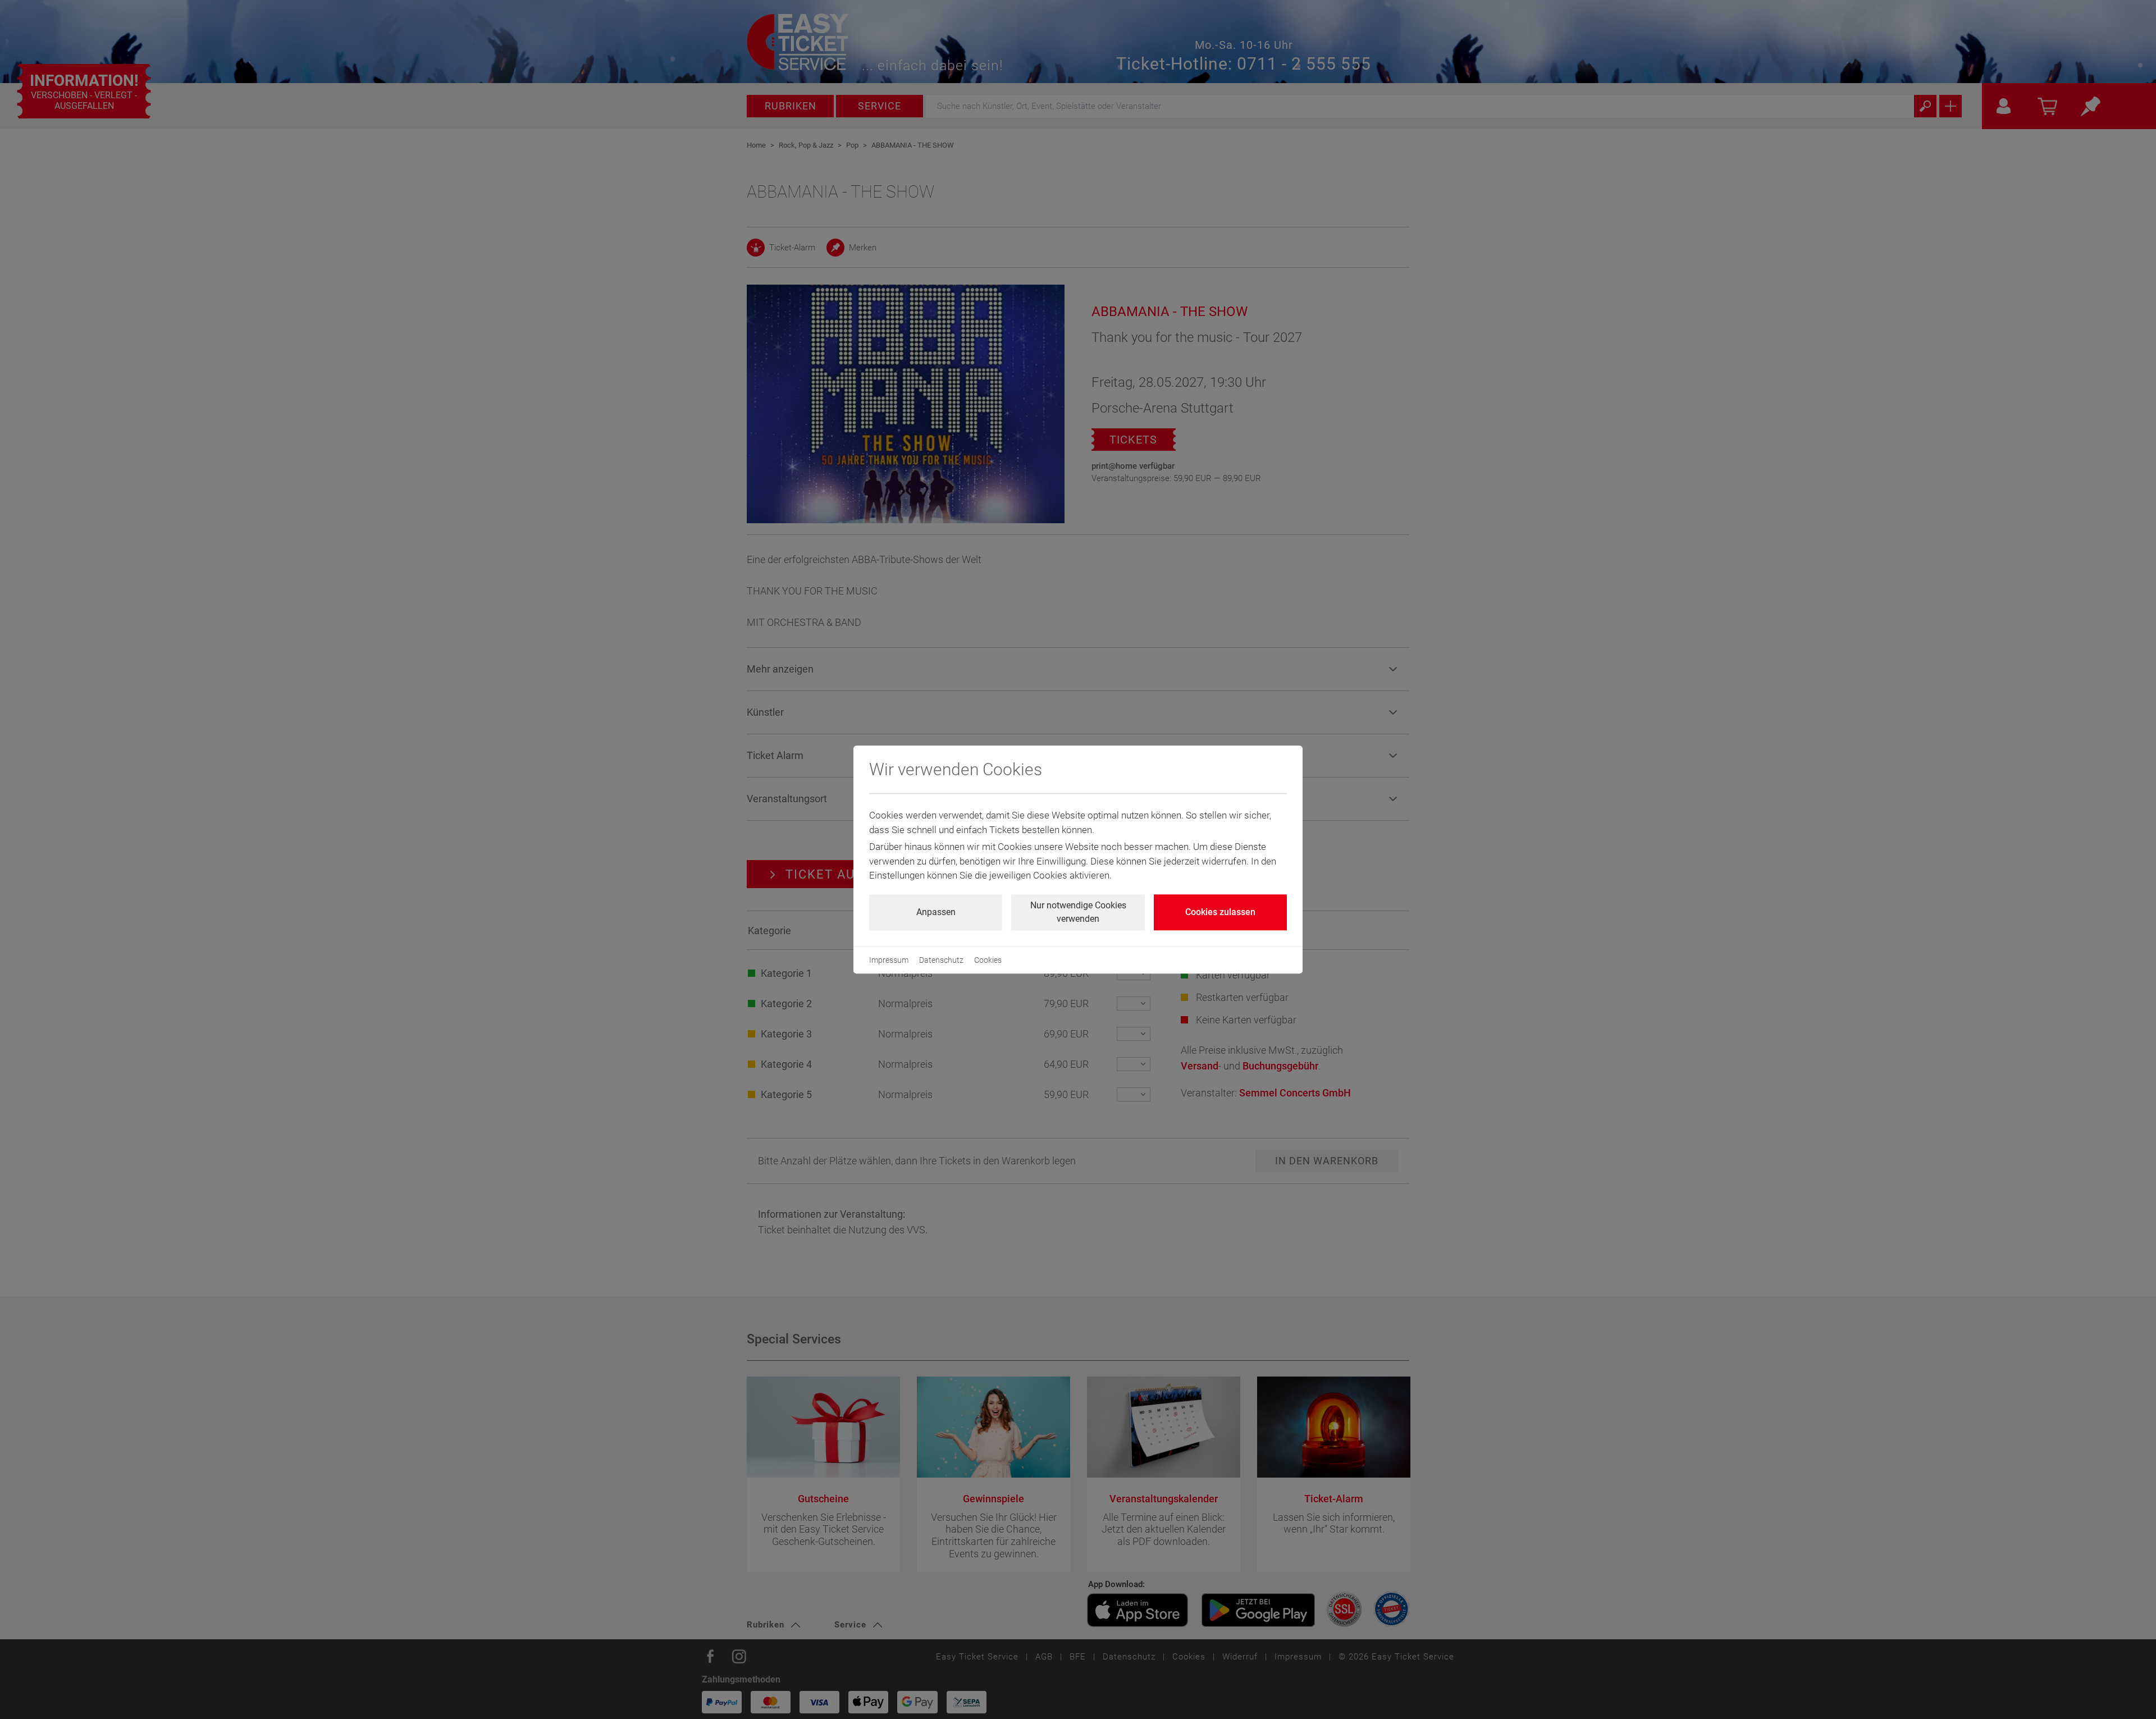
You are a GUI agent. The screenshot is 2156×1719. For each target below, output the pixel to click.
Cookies (988, 960)
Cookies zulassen (1220, 912)
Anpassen (936, 912)
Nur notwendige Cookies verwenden (1078, 912)
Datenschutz (941, 960)
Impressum (889, 960)
